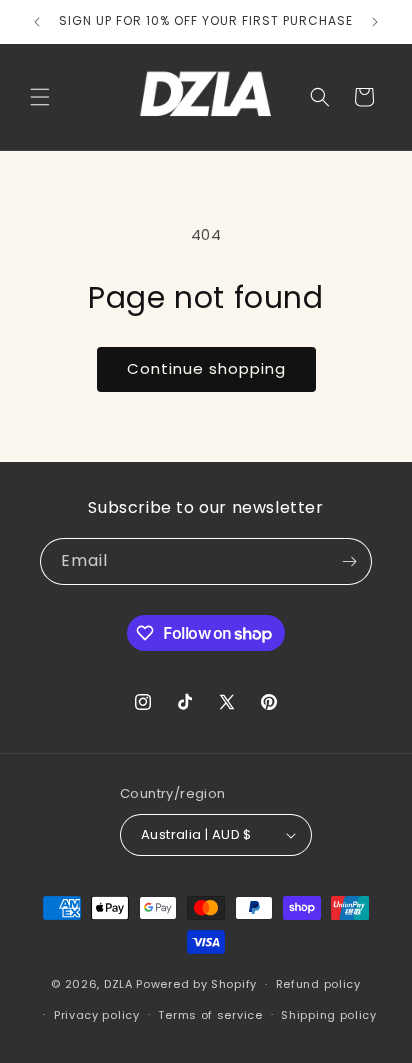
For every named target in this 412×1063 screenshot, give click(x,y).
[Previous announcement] (37, 22)
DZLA (118, 984)
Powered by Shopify (196, 984)
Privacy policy (97, 1015)
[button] (40, 97)
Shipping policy (329, 1015)
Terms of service (210, 1015)
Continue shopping (206, 368)
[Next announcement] (375, 22)
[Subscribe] (349, 561)
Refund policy (318, 984)
